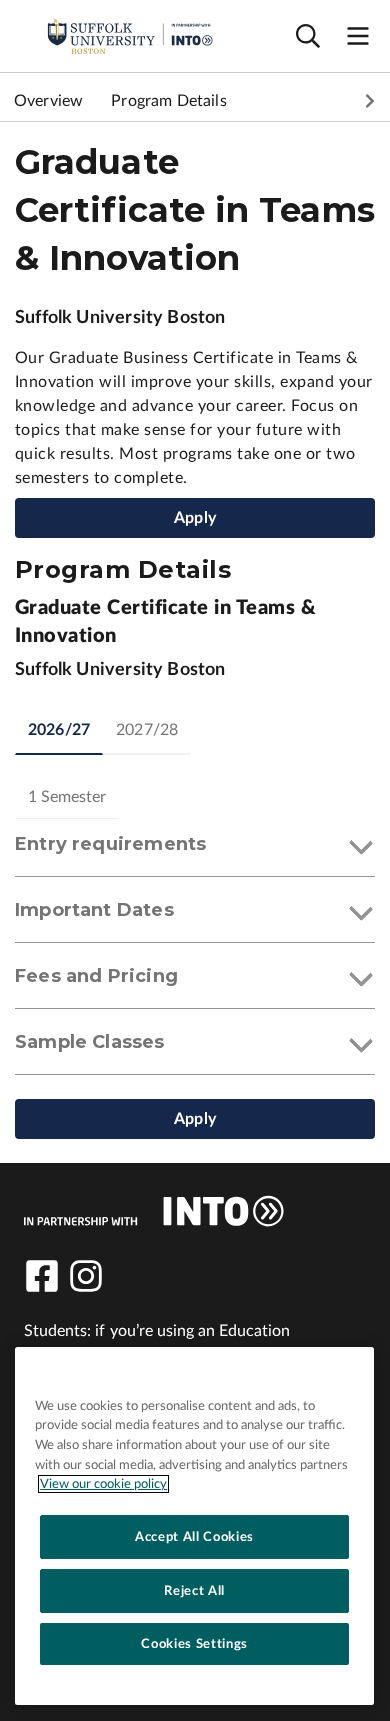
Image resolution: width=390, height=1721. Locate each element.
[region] (194, 1526)
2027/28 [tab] (147, 730)
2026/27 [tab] (59, 730)
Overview (48, 101)
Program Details (168, 101)
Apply (195, 518)
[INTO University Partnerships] (154, 1211)
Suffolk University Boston (120, 318)
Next (370, 101)
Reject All (194, 1591)
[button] (195, 848)
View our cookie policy (103, 1484)
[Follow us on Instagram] (86, 1276)
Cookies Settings (194, 1644)
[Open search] (308, 36)
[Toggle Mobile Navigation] (358, 36)
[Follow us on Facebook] (42, 1276)
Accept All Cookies (194, 1537)
